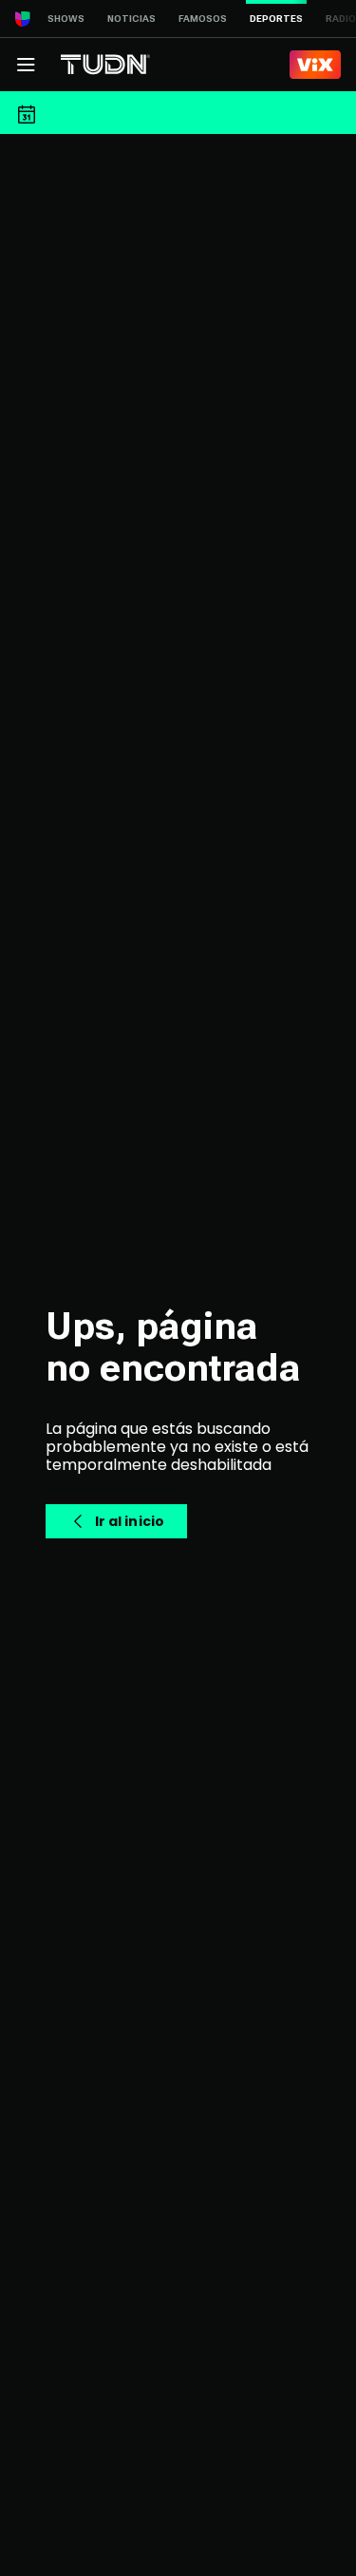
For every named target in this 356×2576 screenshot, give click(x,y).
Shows (66, 19)
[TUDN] (105, 65)
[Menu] (26, 65)
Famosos (203, 19)
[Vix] (315, 65)
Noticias (131, 19)
